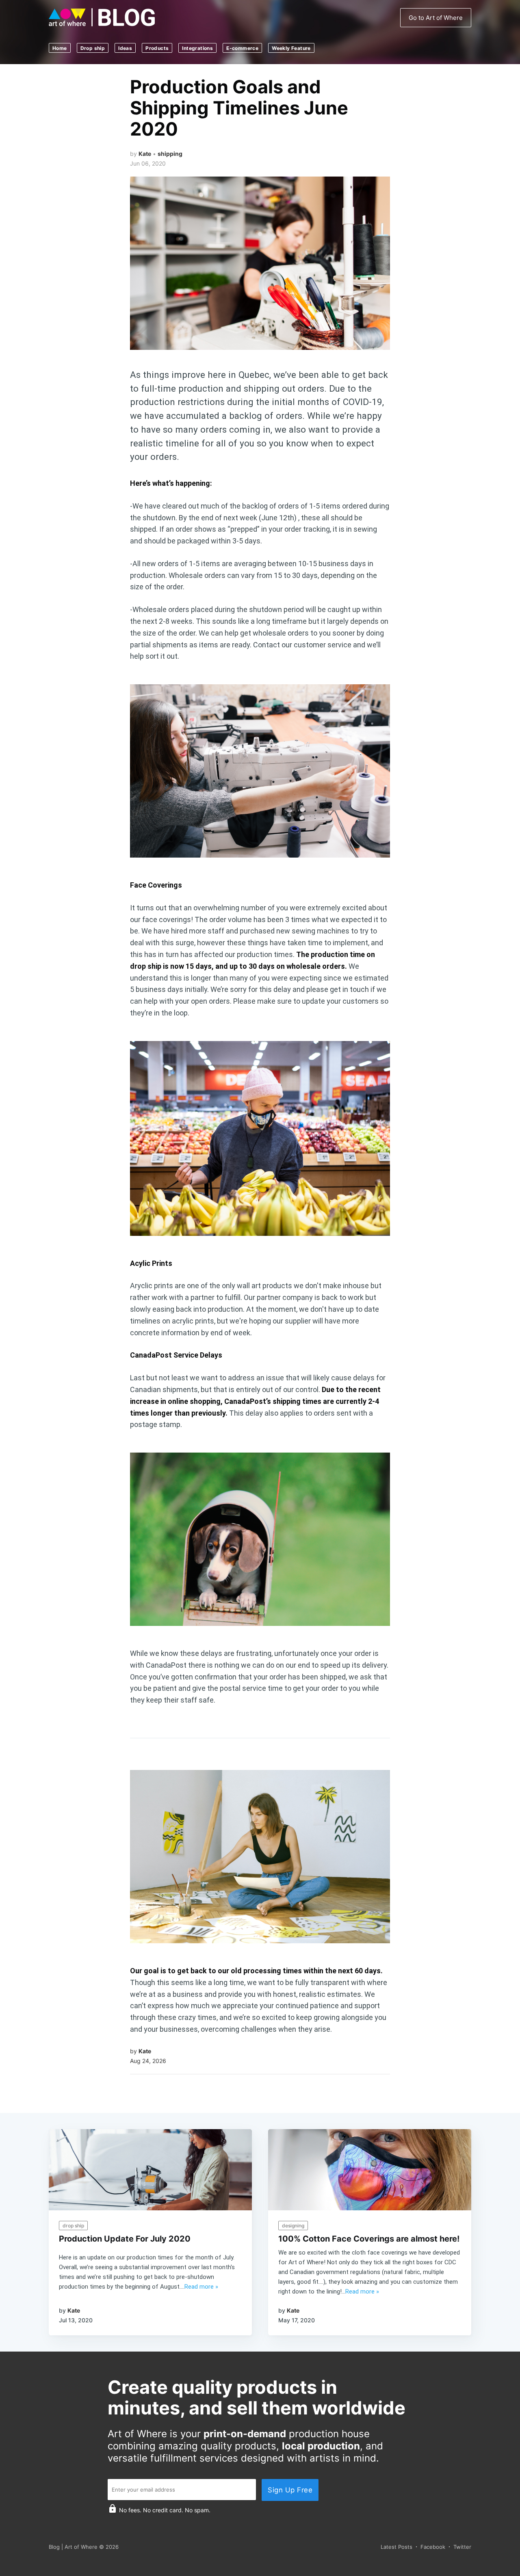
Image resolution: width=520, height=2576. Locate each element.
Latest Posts (396, 2547)
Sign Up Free (290, 2490)
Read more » (201, 2287)
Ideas (125, 48)
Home (60, 48)
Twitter (462, 2547)
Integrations (197, 48)
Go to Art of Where (436, 18)
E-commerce (242, 48)
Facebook (433, 2547)
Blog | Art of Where (73, 2547)
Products (157, 48)
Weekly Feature (291, 48)
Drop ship (93, 48)
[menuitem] (63, 48)
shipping (170, 154)
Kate (145, 154)
